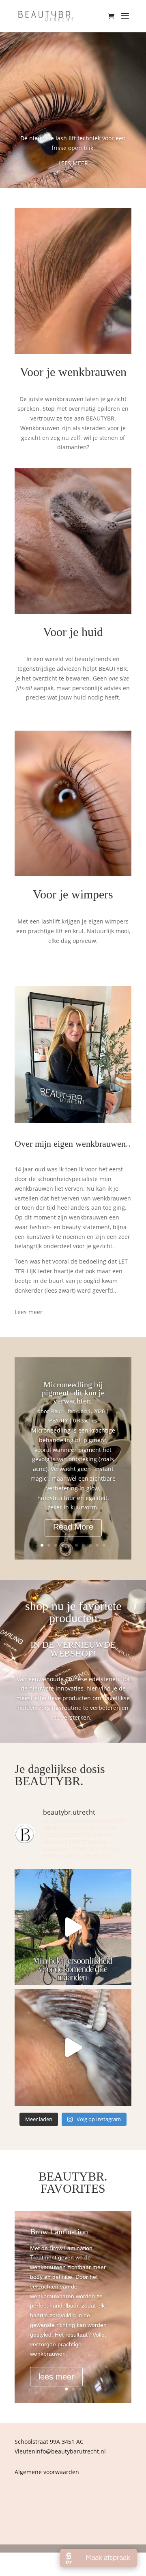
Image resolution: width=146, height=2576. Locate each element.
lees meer (56, 2377)
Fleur (56, 1411)
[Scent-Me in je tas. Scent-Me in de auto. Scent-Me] (73, 1927)
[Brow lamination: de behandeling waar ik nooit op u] (73, 2048)
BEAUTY (58, 1420)
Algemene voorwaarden (47, 2472)
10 (104, 1545)
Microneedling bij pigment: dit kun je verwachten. (73, 1393)
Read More (73, 1527)
